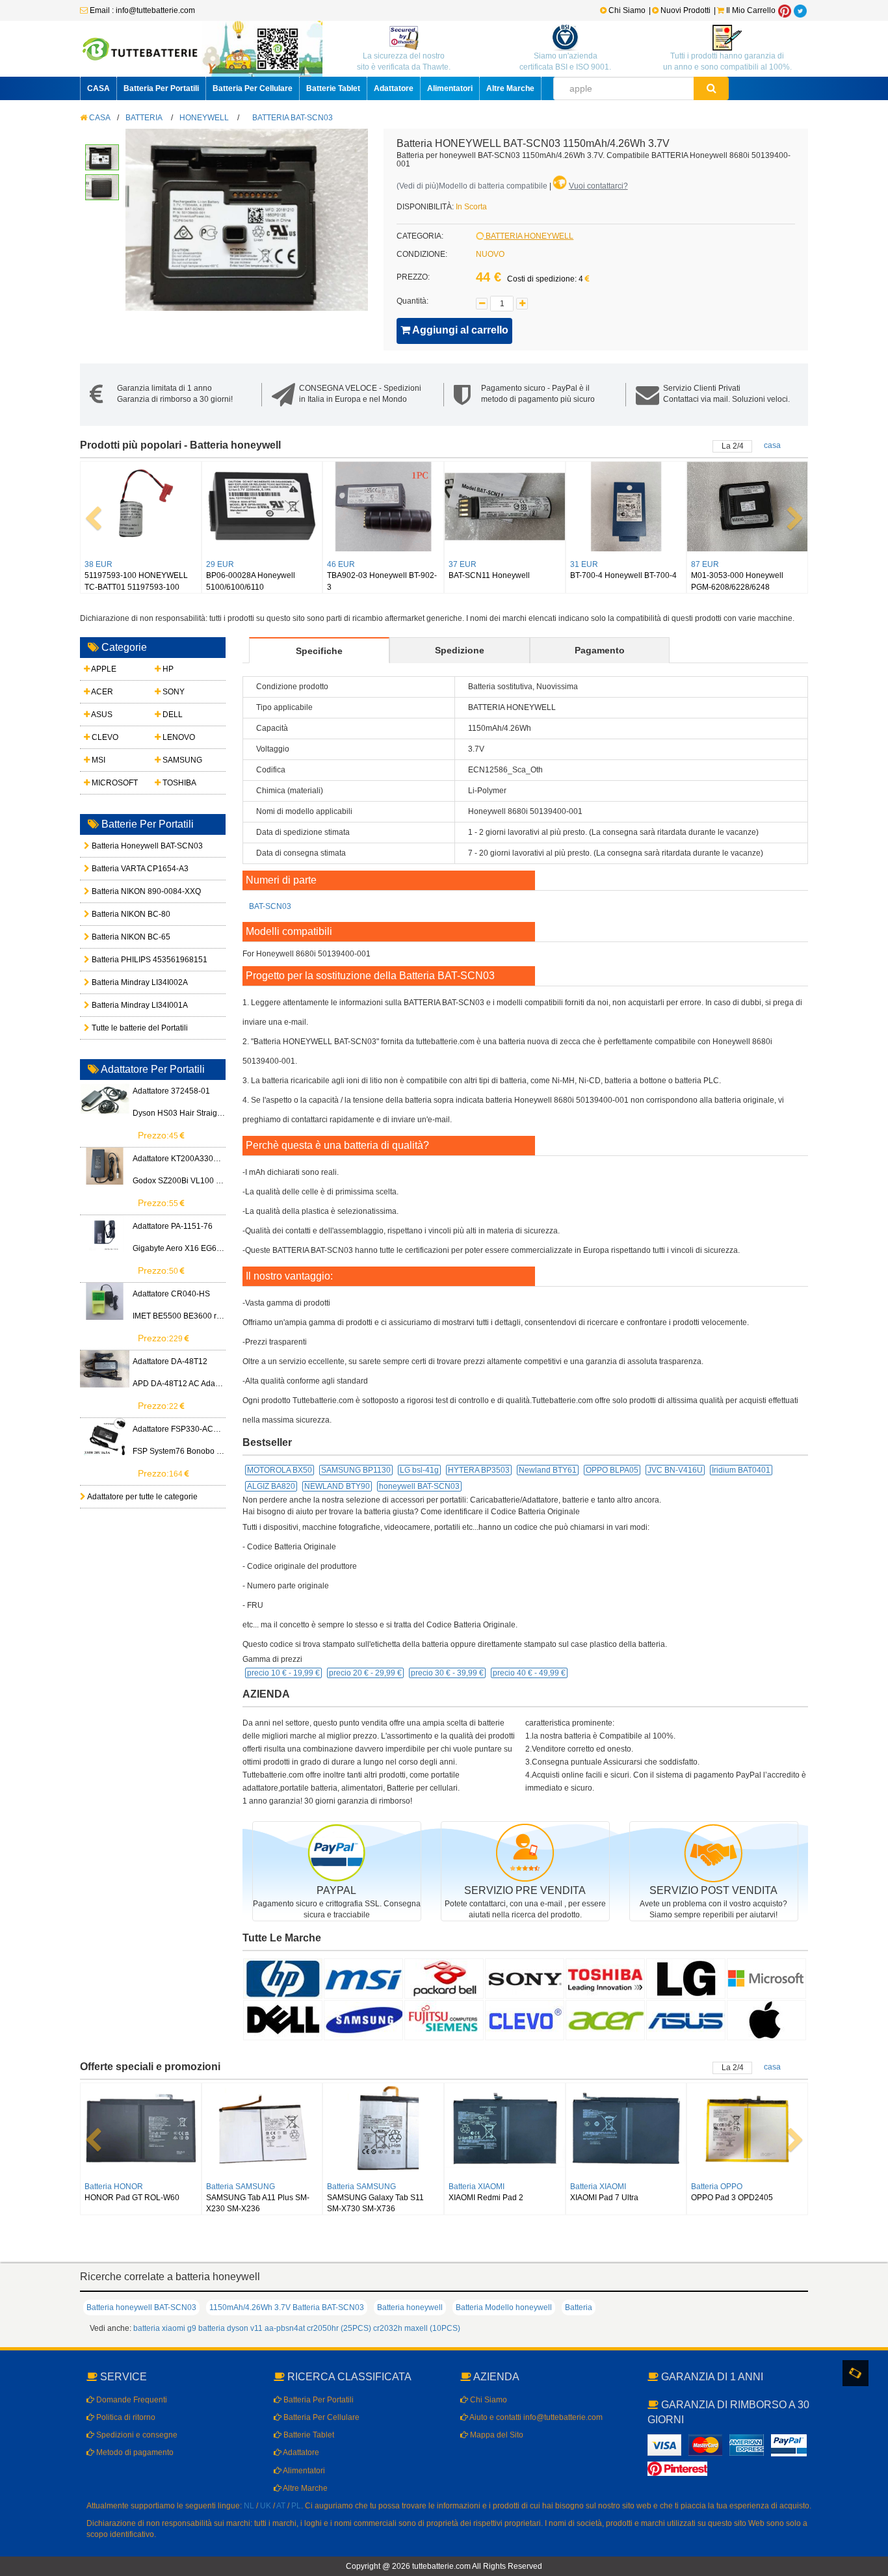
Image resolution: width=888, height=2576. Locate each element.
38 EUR (98, 564)
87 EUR (705, 564)
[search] (712, 88)
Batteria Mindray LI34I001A (120, 1005)
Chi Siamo (626, 10)
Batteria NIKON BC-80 (120, 914)
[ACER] (605, 2019)
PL (296, 2506)
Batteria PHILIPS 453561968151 (120, 960)
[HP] (283, 1978)
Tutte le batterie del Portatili (120, 1028)
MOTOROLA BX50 (280, 1470)
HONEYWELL (204, 118)
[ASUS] (686, 2019)
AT (281, 2506)
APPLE (103, 669)
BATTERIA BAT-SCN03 (293, 118)
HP (167, 669)
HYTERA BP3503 (479, 1470)
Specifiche (319, 651)
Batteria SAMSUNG (241, 2187)
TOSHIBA (178, 783)
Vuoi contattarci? (598, 186)
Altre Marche (510, 88)
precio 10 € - (283, 1673)
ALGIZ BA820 (271, 1486)
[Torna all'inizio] (875, 2399)
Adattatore (394, 88)
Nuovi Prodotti (686, 10)
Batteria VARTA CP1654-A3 (120, 869)
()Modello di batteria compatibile (472, 186)
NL (249, 2506)
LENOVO (178, 737)
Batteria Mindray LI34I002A (120, 982)
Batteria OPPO (717, 2187)
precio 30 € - (447, 1673)
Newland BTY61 (548, 1470)
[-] (482, 304)
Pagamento (600, 650)
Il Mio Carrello (750, 10)
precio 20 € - (365, 1673)
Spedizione (460, 650)
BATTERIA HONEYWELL (529, 236)
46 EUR (341, 564)
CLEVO (104, 737)
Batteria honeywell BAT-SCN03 (141, 2307)
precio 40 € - (529, 1673)
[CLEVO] (525, 2019)
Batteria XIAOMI (477, 2187)
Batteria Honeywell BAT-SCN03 (120, 846)
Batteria (579, 2307)
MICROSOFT (114, 783)
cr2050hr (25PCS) (339, 2328)
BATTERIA (144, 118)
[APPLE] (766, 2019)
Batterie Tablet (333, 88)
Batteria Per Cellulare (253, 88)
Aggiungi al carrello (459, 330)
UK (266, 2506)
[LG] (686, 1978)
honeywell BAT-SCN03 (419, 1486)
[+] (522, 304)
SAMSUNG (181, 760)
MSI (98, 760)
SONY (173, 692)
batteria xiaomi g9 (165, 2328)
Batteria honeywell (410, 2307)
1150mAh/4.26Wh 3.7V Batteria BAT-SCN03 (287, 2307)
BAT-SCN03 (270, 906)
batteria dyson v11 (230, 2328)
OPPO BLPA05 (612, 1470)
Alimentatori (450, 88)
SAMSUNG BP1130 (356, 1470)
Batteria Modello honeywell (504, 2307)
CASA (98, 88)
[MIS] (363, 1978)
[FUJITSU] (444, 2019)
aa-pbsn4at (285, 2328)
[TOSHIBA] (605, 1978)
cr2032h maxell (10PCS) (417, 2328)
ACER (101, 692)
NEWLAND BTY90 (337, 1486)
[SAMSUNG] (363, 2019)
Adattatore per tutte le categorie (142, 1497)
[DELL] (283, 2019)
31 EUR (584, 564)
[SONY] (525, 1978)
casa (772, 445)
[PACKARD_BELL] (444, 1978)
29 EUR (220, 564)
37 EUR (463, 564)
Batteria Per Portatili (161, 88)
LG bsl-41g (419, 1470)
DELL (172, 715)
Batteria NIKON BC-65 (120, 937)
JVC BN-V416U (675, 1470)
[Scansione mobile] (855, 2373)
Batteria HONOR (114, 2187)
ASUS (101, 715)
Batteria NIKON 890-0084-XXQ (120, 891)
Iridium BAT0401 (741, 1470)
